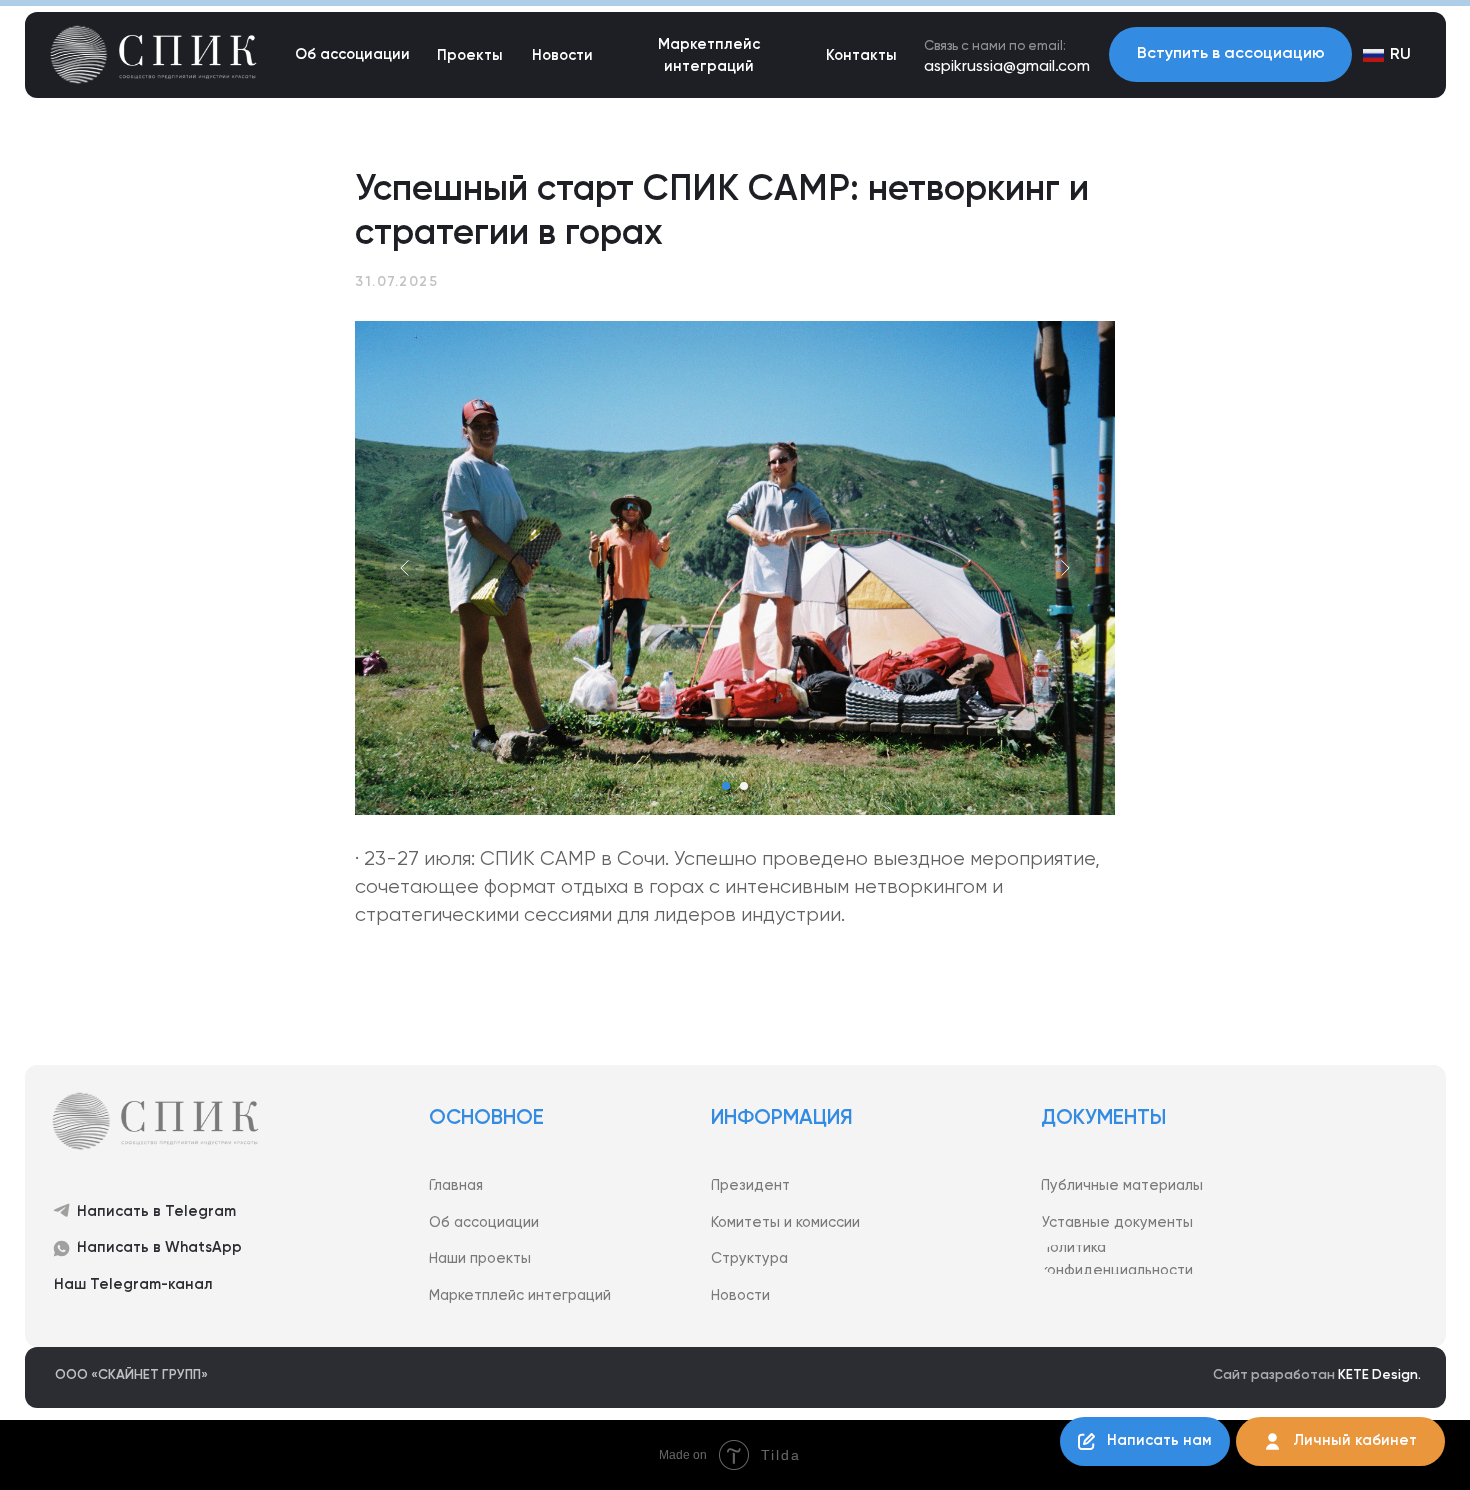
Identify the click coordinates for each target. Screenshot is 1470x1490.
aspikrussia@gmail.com (1007, 67)
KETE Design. (1379, 1375)
